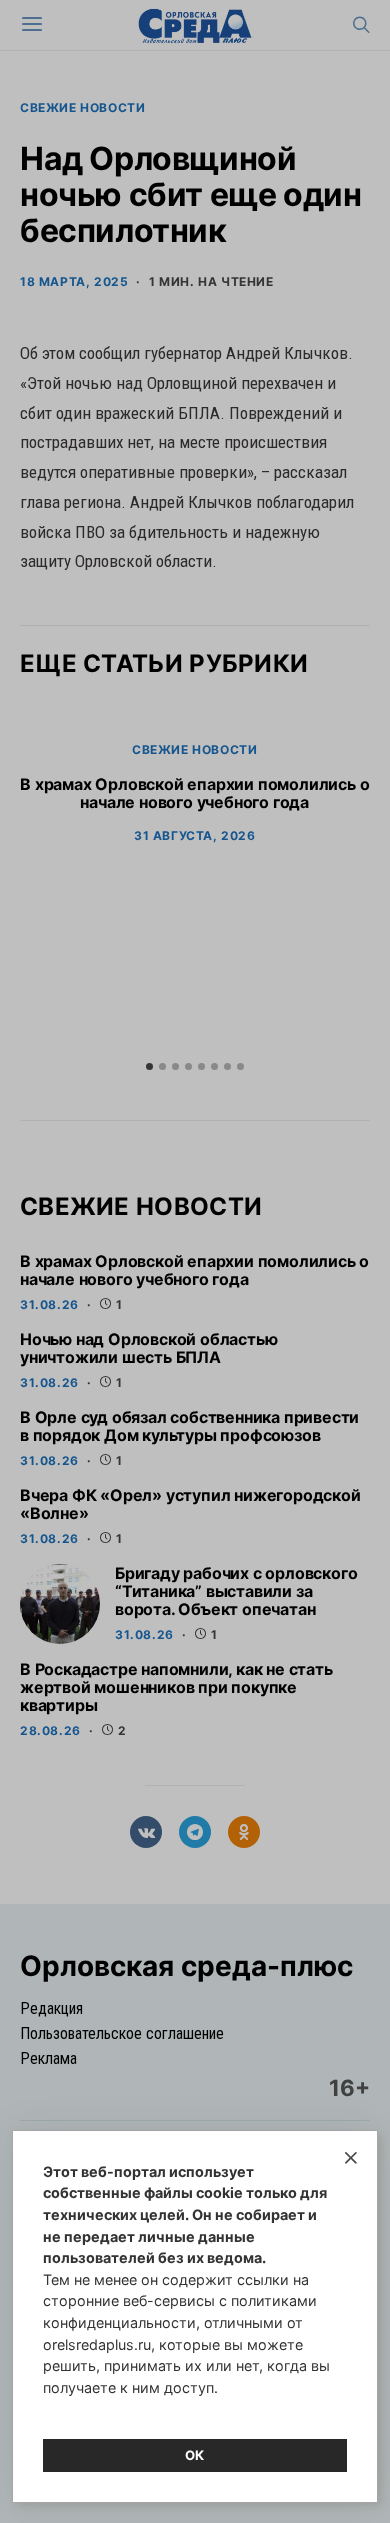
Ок (195, 2455)
